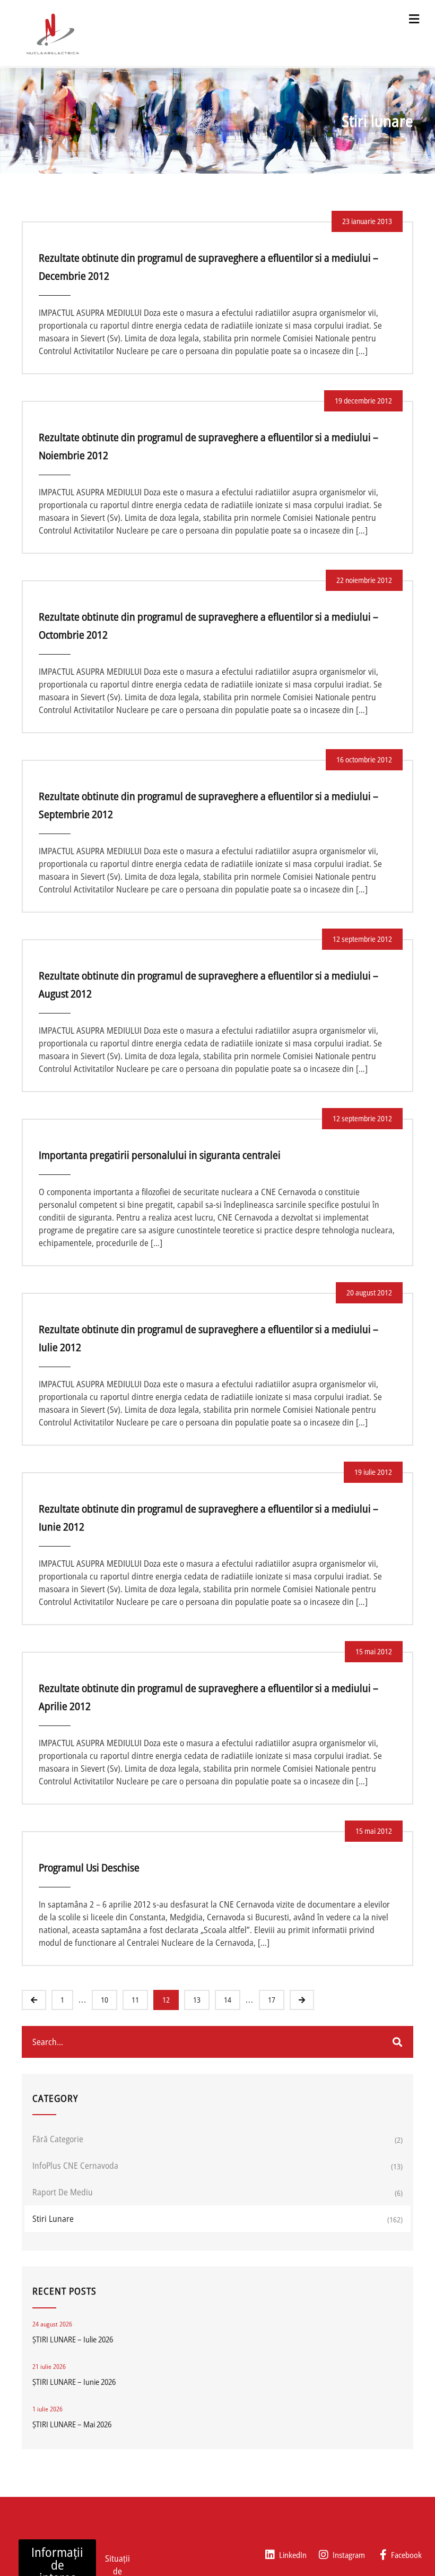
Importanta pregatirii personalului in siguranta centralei (160, 1155)
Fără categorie (58, 2139)
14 (228, 2000)
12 (166, 2000)
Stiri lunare (53, 2219)
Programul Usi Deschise (89, 1867)
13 (197, 2000)
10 (105, 2000)
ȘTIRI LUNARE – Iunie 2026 (74, 2382)
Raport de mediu (63, 2192)
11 (135, 2000)
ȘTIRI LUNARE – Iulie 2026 (73, 2339)
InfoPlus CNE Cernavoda (75, 2166)
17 (272, 2000)
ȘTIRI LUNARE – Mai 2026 (72, 2424)
